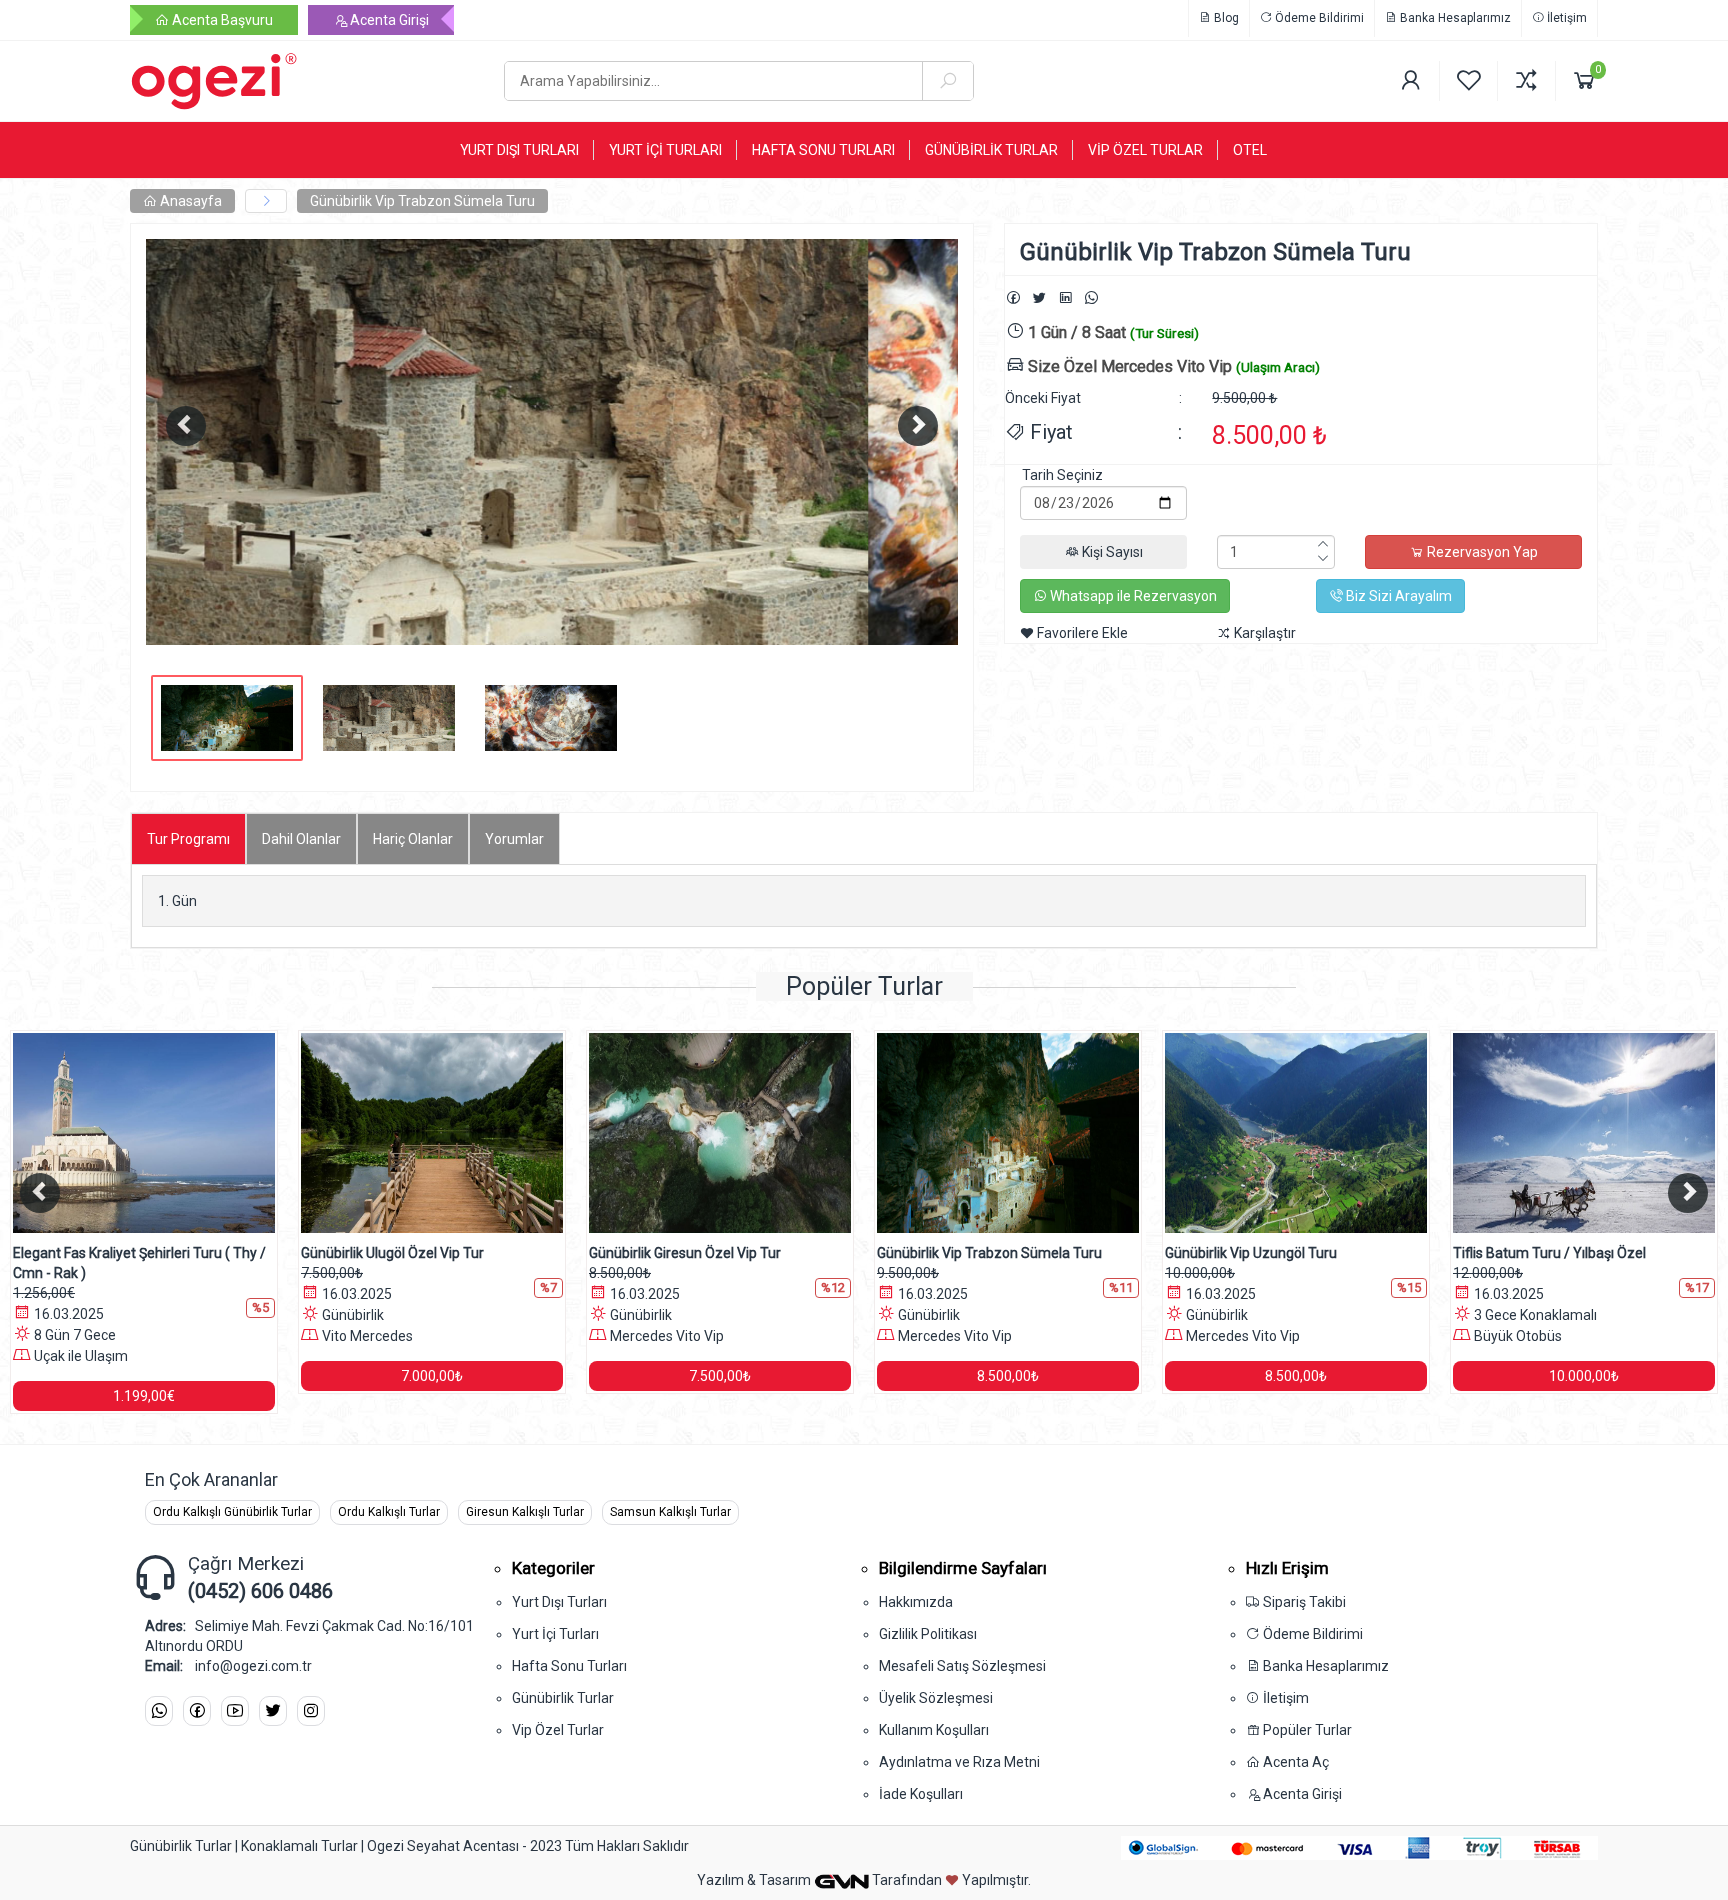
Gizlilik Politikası (928, 1634)
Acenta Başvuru (221, 20)
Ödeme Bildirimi (1318, 18)
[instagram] (311, 1711)
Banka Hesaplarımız (1454, 18)
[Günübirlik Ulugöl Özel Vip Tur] (419, 1133)
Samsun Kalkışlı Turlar (670, 1512)
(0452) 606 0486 (260, 1591)
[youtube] (235, 1711)
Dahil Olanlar (301, 839)
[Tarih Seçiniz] (1103, 475)
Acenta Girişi (388, 20)
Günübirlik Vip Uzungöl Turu (1238, 1253)
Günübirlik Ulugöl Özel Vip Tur (379, 1253)
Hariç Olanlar (413, 839)
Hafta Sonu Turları (569, 1666)
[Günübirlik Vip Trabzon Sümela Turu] (995, 1133)
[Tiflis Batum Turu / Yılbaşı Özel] (1571, 1133)
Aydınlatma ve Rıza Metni (959, 1762)
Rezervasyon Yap (1481, 552)
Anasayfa (189, 201)
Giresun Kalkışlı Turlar (525, 1512)
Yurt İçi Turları (555, 1634)
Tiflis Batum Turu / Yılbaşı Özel (1536, 1253)
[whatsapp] (159, 1711)
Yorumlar (514, 839)
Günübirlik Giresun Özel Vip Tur (672, 1253)
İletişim (1565, 18)
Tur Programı (188, 839)
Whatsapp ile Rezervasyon (1132, 596)
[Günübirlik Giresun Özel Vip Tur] (707, 1133)
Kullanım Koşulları (934, 1730)
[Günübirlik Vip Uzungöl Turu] (1283, 1133)
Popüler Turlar (1306, 1730)
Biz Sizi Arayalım (1397, 596)
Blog (1225, 18)
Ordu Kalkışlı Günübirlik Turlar (232, 1512)
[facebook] (197, 1711)
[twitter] (273, 1711)
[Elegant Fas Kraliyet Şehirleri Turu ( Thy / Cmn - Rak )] (131, 1133)
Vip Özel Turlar (558, 1730)
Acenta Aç (1294, 1762)
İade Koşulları (921, 1794)
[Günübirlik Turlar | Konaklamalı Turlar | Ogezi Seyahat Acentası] (302, 81)
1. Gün (177, 901)
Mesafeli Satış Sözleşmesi (962, 1666)
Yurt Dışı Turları (559, 1602)
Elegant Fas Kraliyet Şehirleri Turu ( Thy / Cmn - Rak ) (126, 1263)
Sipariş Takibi (1303, 1602)
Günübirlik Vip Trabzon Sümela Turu (422, 201)
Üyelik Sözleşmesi (936, 1698)
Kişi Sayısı (1111, 552)
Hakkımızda (916, 1602)
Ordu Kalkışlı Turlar (389, 1512)
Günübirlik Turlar (563, 1698)
